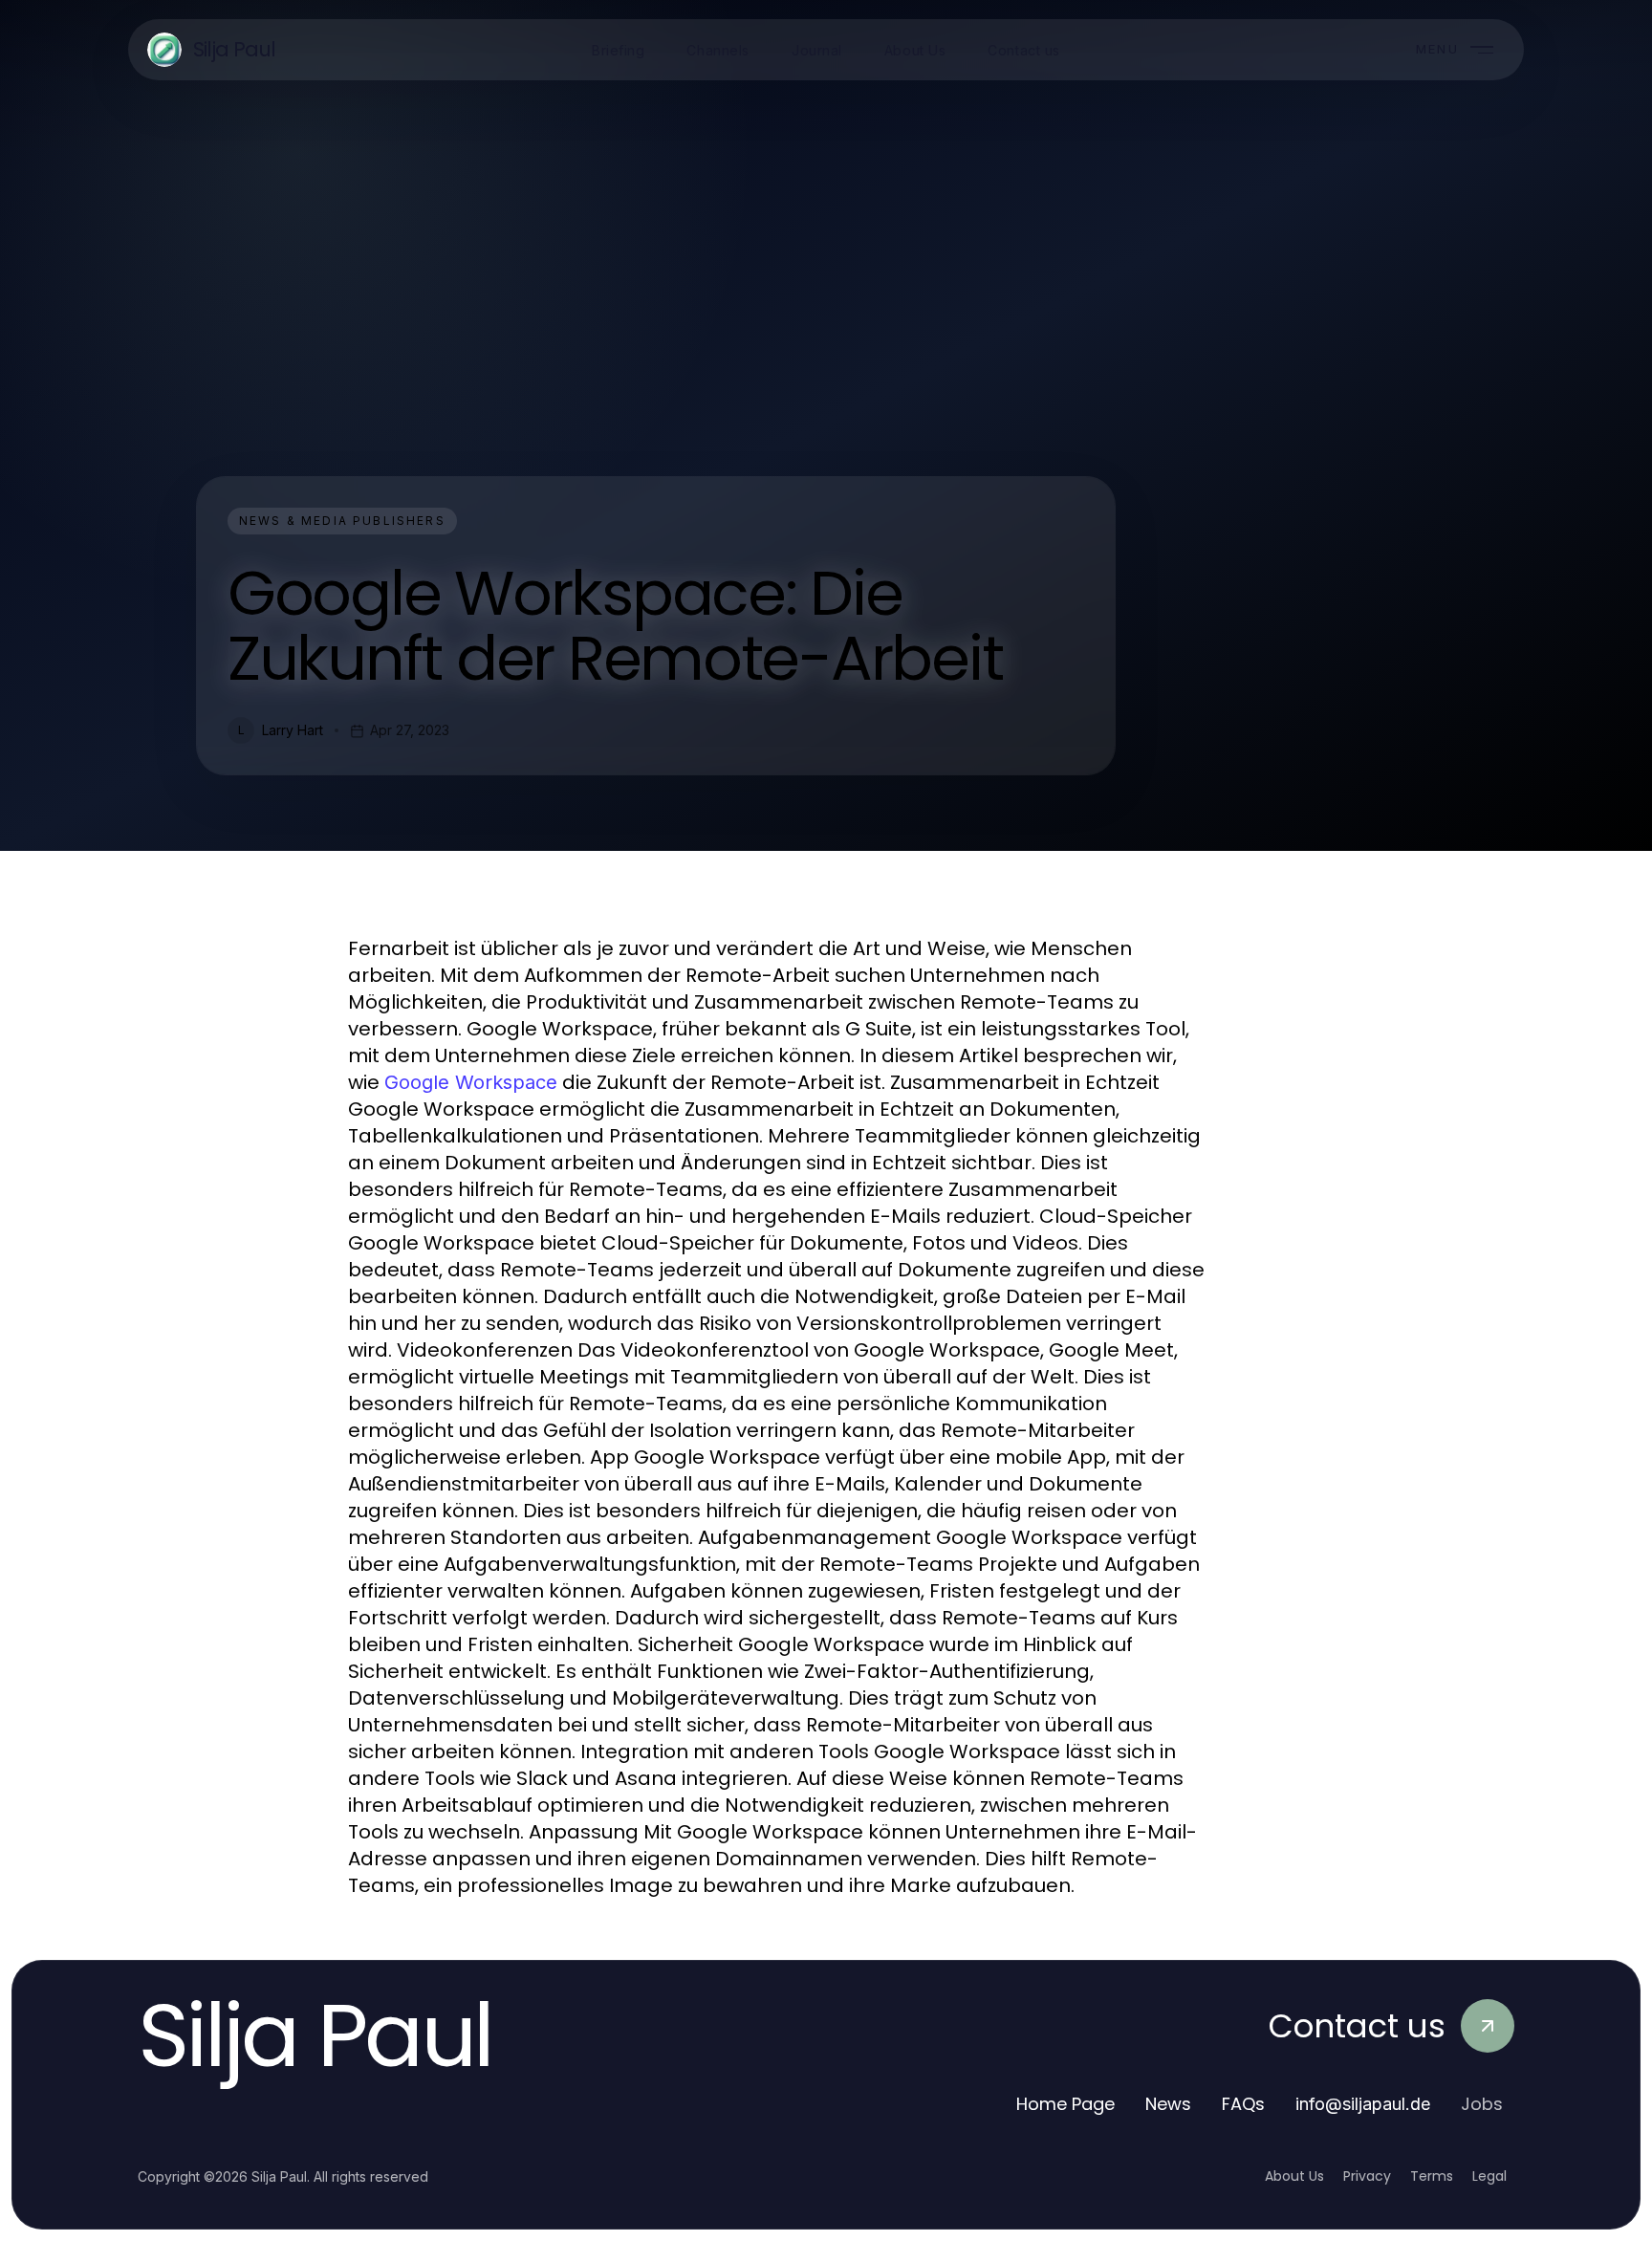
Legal (1489, 2176)
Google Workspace (471, 1082)
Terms (1432, 2176)
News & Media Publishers (342, 521)
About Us (1294, 2176)
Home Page (1065, 2104)
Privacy (1367, 2176)
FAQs (1243, 2104)
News (1168, 2104)
